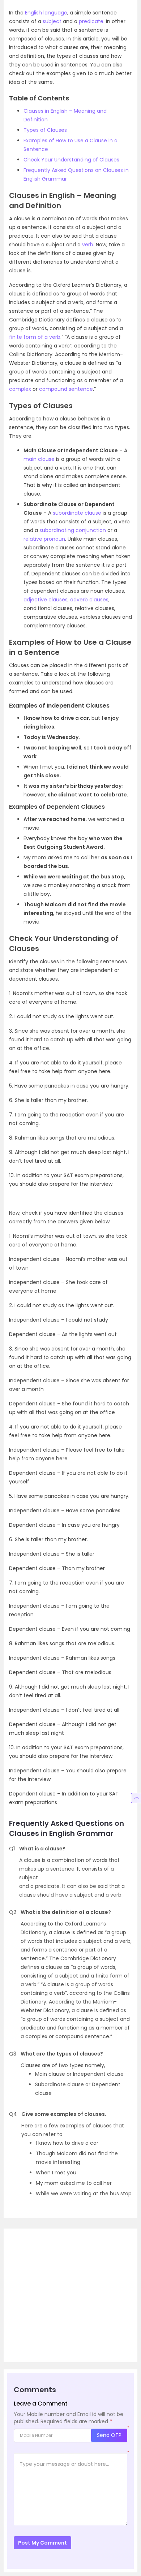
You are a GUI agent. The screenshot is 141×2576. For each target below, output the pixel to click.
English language (46, 13)
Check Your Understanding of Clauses (71, 160)
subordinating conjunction (73, 530)
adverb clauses (89, 600)
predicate (91, 21)
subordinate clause (77, 513)
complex (20, 389)
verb (88, 245)
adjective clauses (46, 600)
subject (52, 21)
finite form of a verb (35, 337)
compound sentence (66, 389)
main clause (39, 459)
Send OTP (109, 2435)
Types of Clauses (45, 130)
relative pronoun (44, 539)
